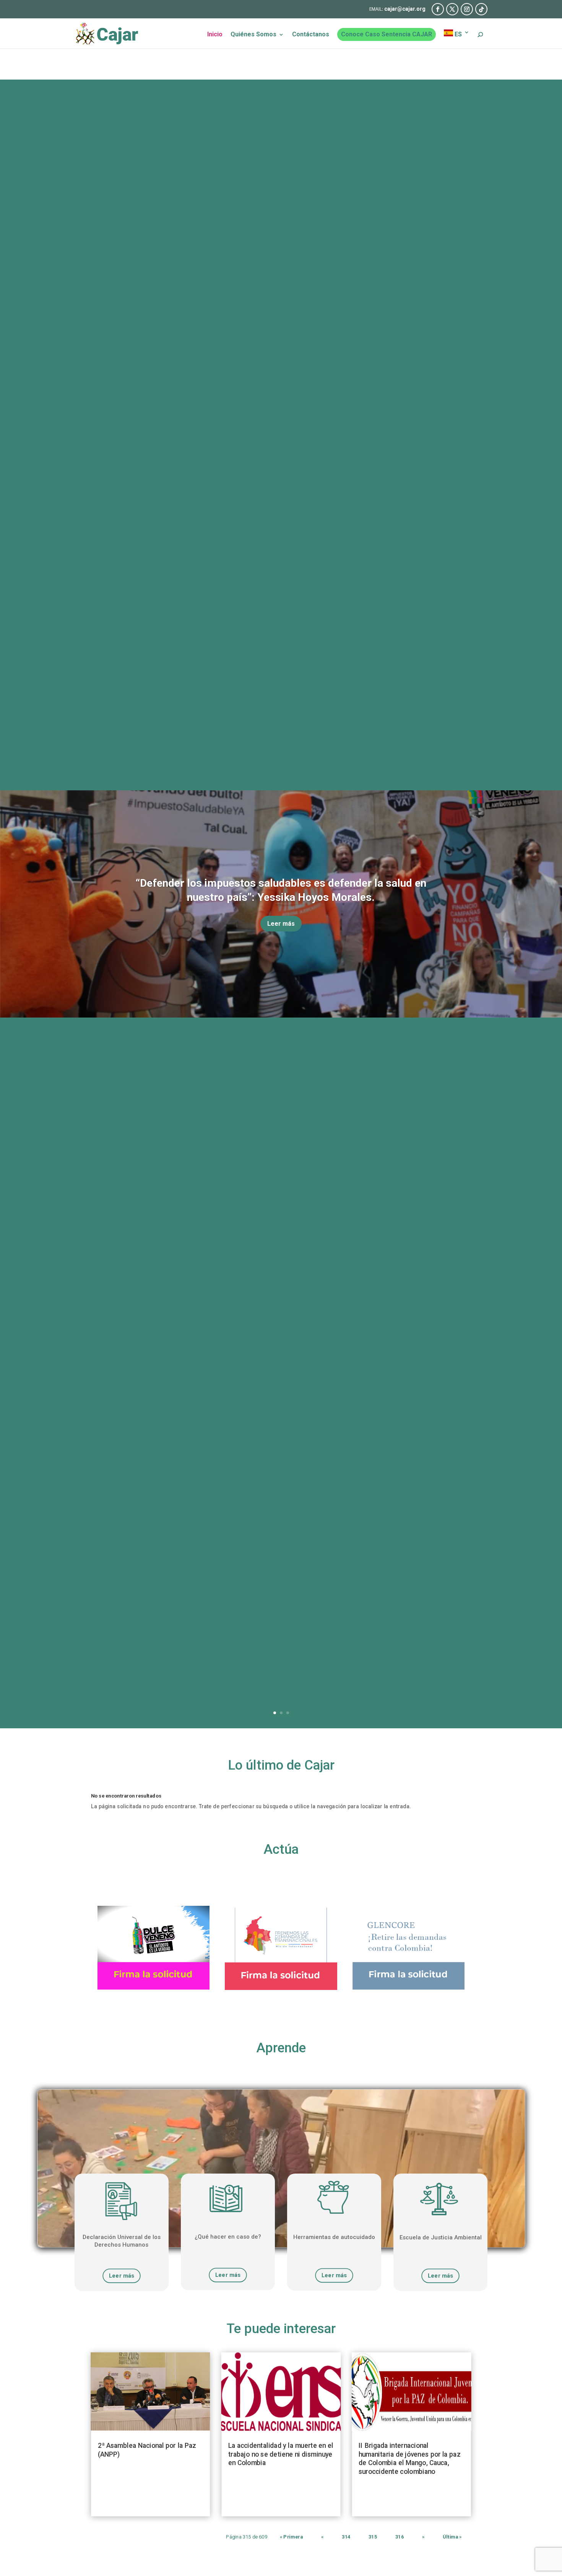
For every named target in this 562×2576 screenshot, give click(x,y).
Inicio (215, 35)
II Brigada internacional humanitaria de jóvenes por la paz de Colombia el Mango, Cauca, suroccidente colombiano (409, 2459)
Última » (452, 2537)
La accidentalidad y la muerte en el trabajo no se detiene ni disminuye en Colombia (281, 2455)
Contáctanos (311, 35)
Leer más (281, 924)
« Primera (291, 2537)
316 (400, 2537)
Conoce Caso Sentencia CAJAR (387, 34)
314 (346, 2537)
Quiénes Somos (253, 35)
